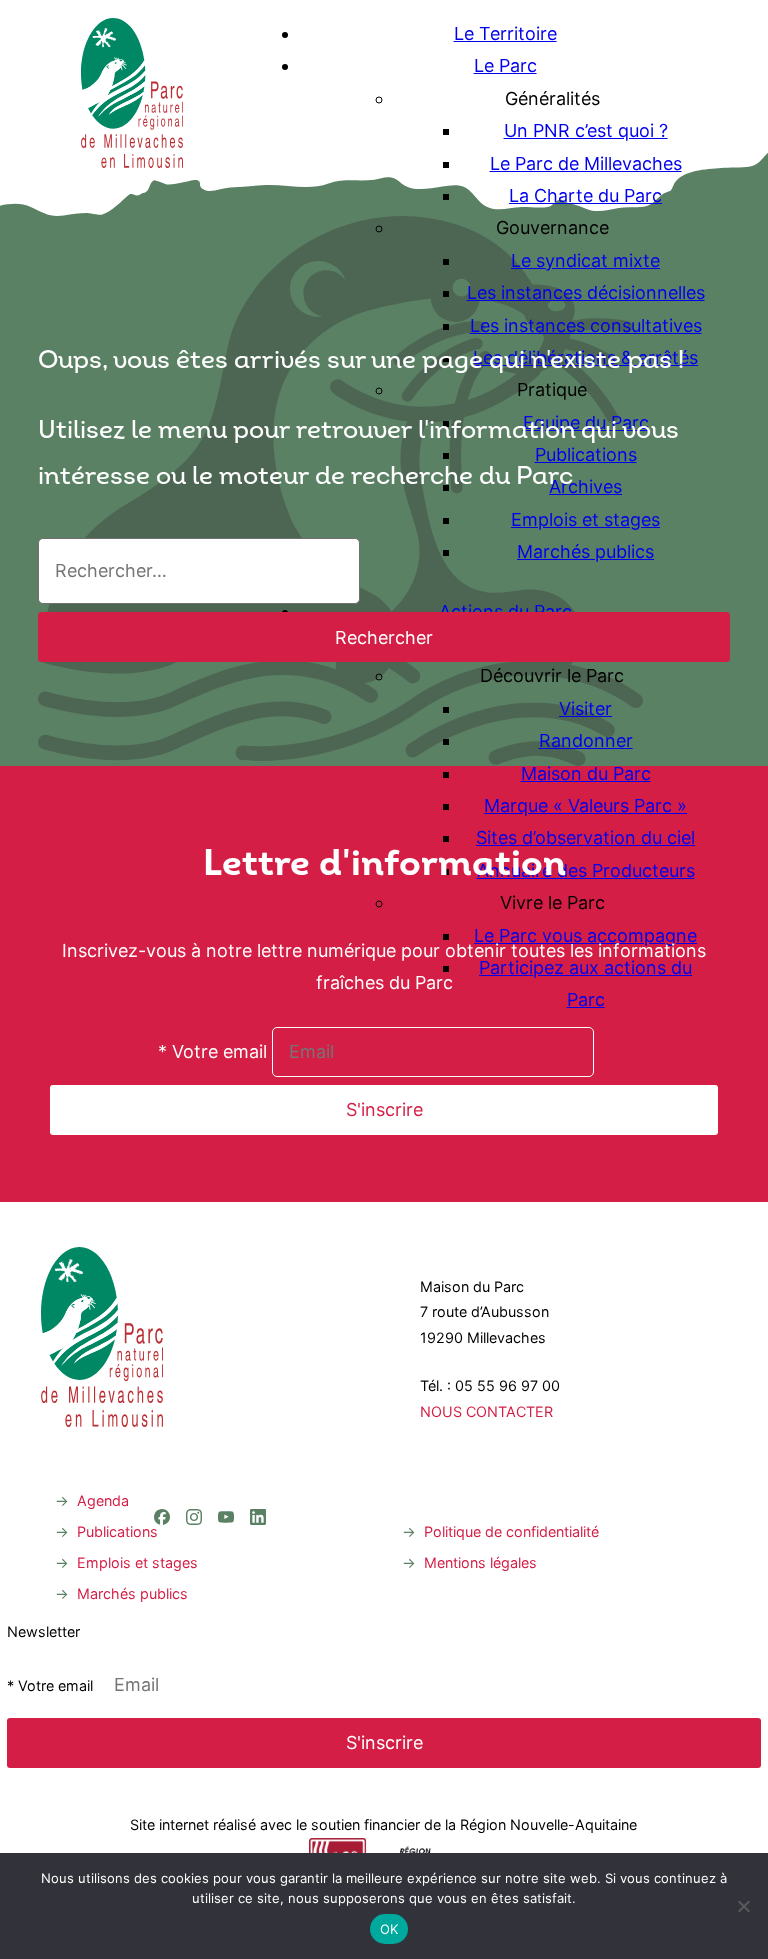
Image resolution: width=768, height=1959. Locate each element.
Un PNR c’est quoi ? (586, 130)
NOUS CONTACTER (486, 1411)
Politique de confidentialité (511, 1531)
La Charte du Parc (585, 195)
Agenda (103, 1500)
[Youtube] (226, 1435)
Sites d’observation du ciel (585, 837)
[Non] (743, 1906)
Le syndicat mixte (585, 260)
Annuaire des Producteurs (586, 870)
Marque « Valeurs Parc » (585, 805)
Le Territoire (505, 33)
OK (389, 1929)
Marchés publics (132, 1593)
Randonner (586, 740)
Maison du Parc (586, 773)
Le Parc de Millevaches (586, 163)
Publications (117, 1531)
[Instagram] (194, 1435)
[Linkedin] (258, 1435)
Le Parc (505, 65)
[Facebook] (162, 1435)
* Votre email (212, 1051)
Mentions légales (480, 1562)
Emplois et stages (137, 1562)
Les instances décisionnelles (586, 292)
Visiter (585, 708)
